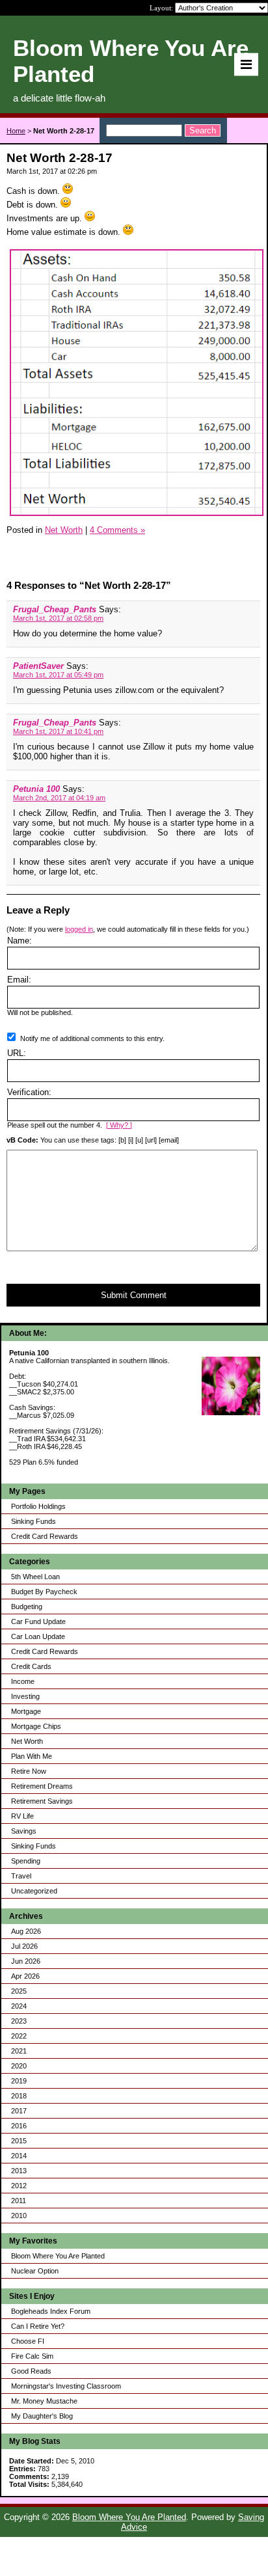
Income (23, 1681)
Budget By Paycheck (44, 1592)
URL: (17, 1053)
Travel (21, 1876)
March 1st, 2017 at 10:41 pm (58, 731)
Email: (19, 980)
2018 (19, 2096)
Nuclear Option (35, 2271)
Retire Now (29, 1771)
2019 (19, 2081)
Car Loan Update (38, 1636)
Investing (25, 1696)
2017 (19, 2111)
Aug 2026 (26, 1931)
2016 (19, 2126)
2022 (19, 2036)
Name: (20, 941)
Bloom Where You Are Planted (58, 2256)
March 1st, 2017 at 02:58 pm (58, 618)
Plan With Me (32, 1756)
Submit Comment (134, 1295)
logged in (79, 929)
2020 (19, 2066)
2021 (19, 2051)
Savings (24, 1831)
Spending (26, 1861)
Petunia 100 (36, 789)
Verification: (29, 1092)
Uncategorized (34, 1891)
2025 (19, 1991)
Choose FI (28, 2341)
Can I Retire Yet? (38, 2326)
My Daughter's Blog (42, 2416)
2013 (19, 2171)
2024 (19, 2006)
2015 (19, 2141)
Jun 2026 (26, 1961)
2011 (19, 2201)
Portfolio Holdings (38, 1506)
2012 (19, 2186)
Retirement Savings (42, 1801)
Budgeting (27, 1607)
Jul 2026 (24, 1946)
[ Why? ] (119, 1125)
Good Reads (31, 2371)
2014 (19, 2156)
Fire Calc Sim (32, 2356)
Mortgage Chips (36, 1726)
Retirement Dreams (42, 1786)
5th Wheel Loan (35, 1577)
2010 (19, 2216)
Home (16, 131)
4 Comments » (117, 530)
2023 (19, 2021)
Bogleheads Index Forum (51, 2311)
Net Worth (27, 1741)
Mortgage (26, 1711)
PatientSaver (38, 666)
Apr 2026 (25, 1976)
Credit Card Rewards (45, 1536)
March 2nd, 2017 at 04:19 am (59, 798)
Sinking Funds (33, 1521)
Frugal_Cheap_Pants (55, 609)
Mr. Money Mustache (44, 2401)
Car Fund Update (38, 1621)
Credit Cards (31, 1666)
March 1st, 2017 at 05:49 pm (58, 675)
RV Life (22, 1816)
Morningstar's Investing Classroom (66, 2386)
